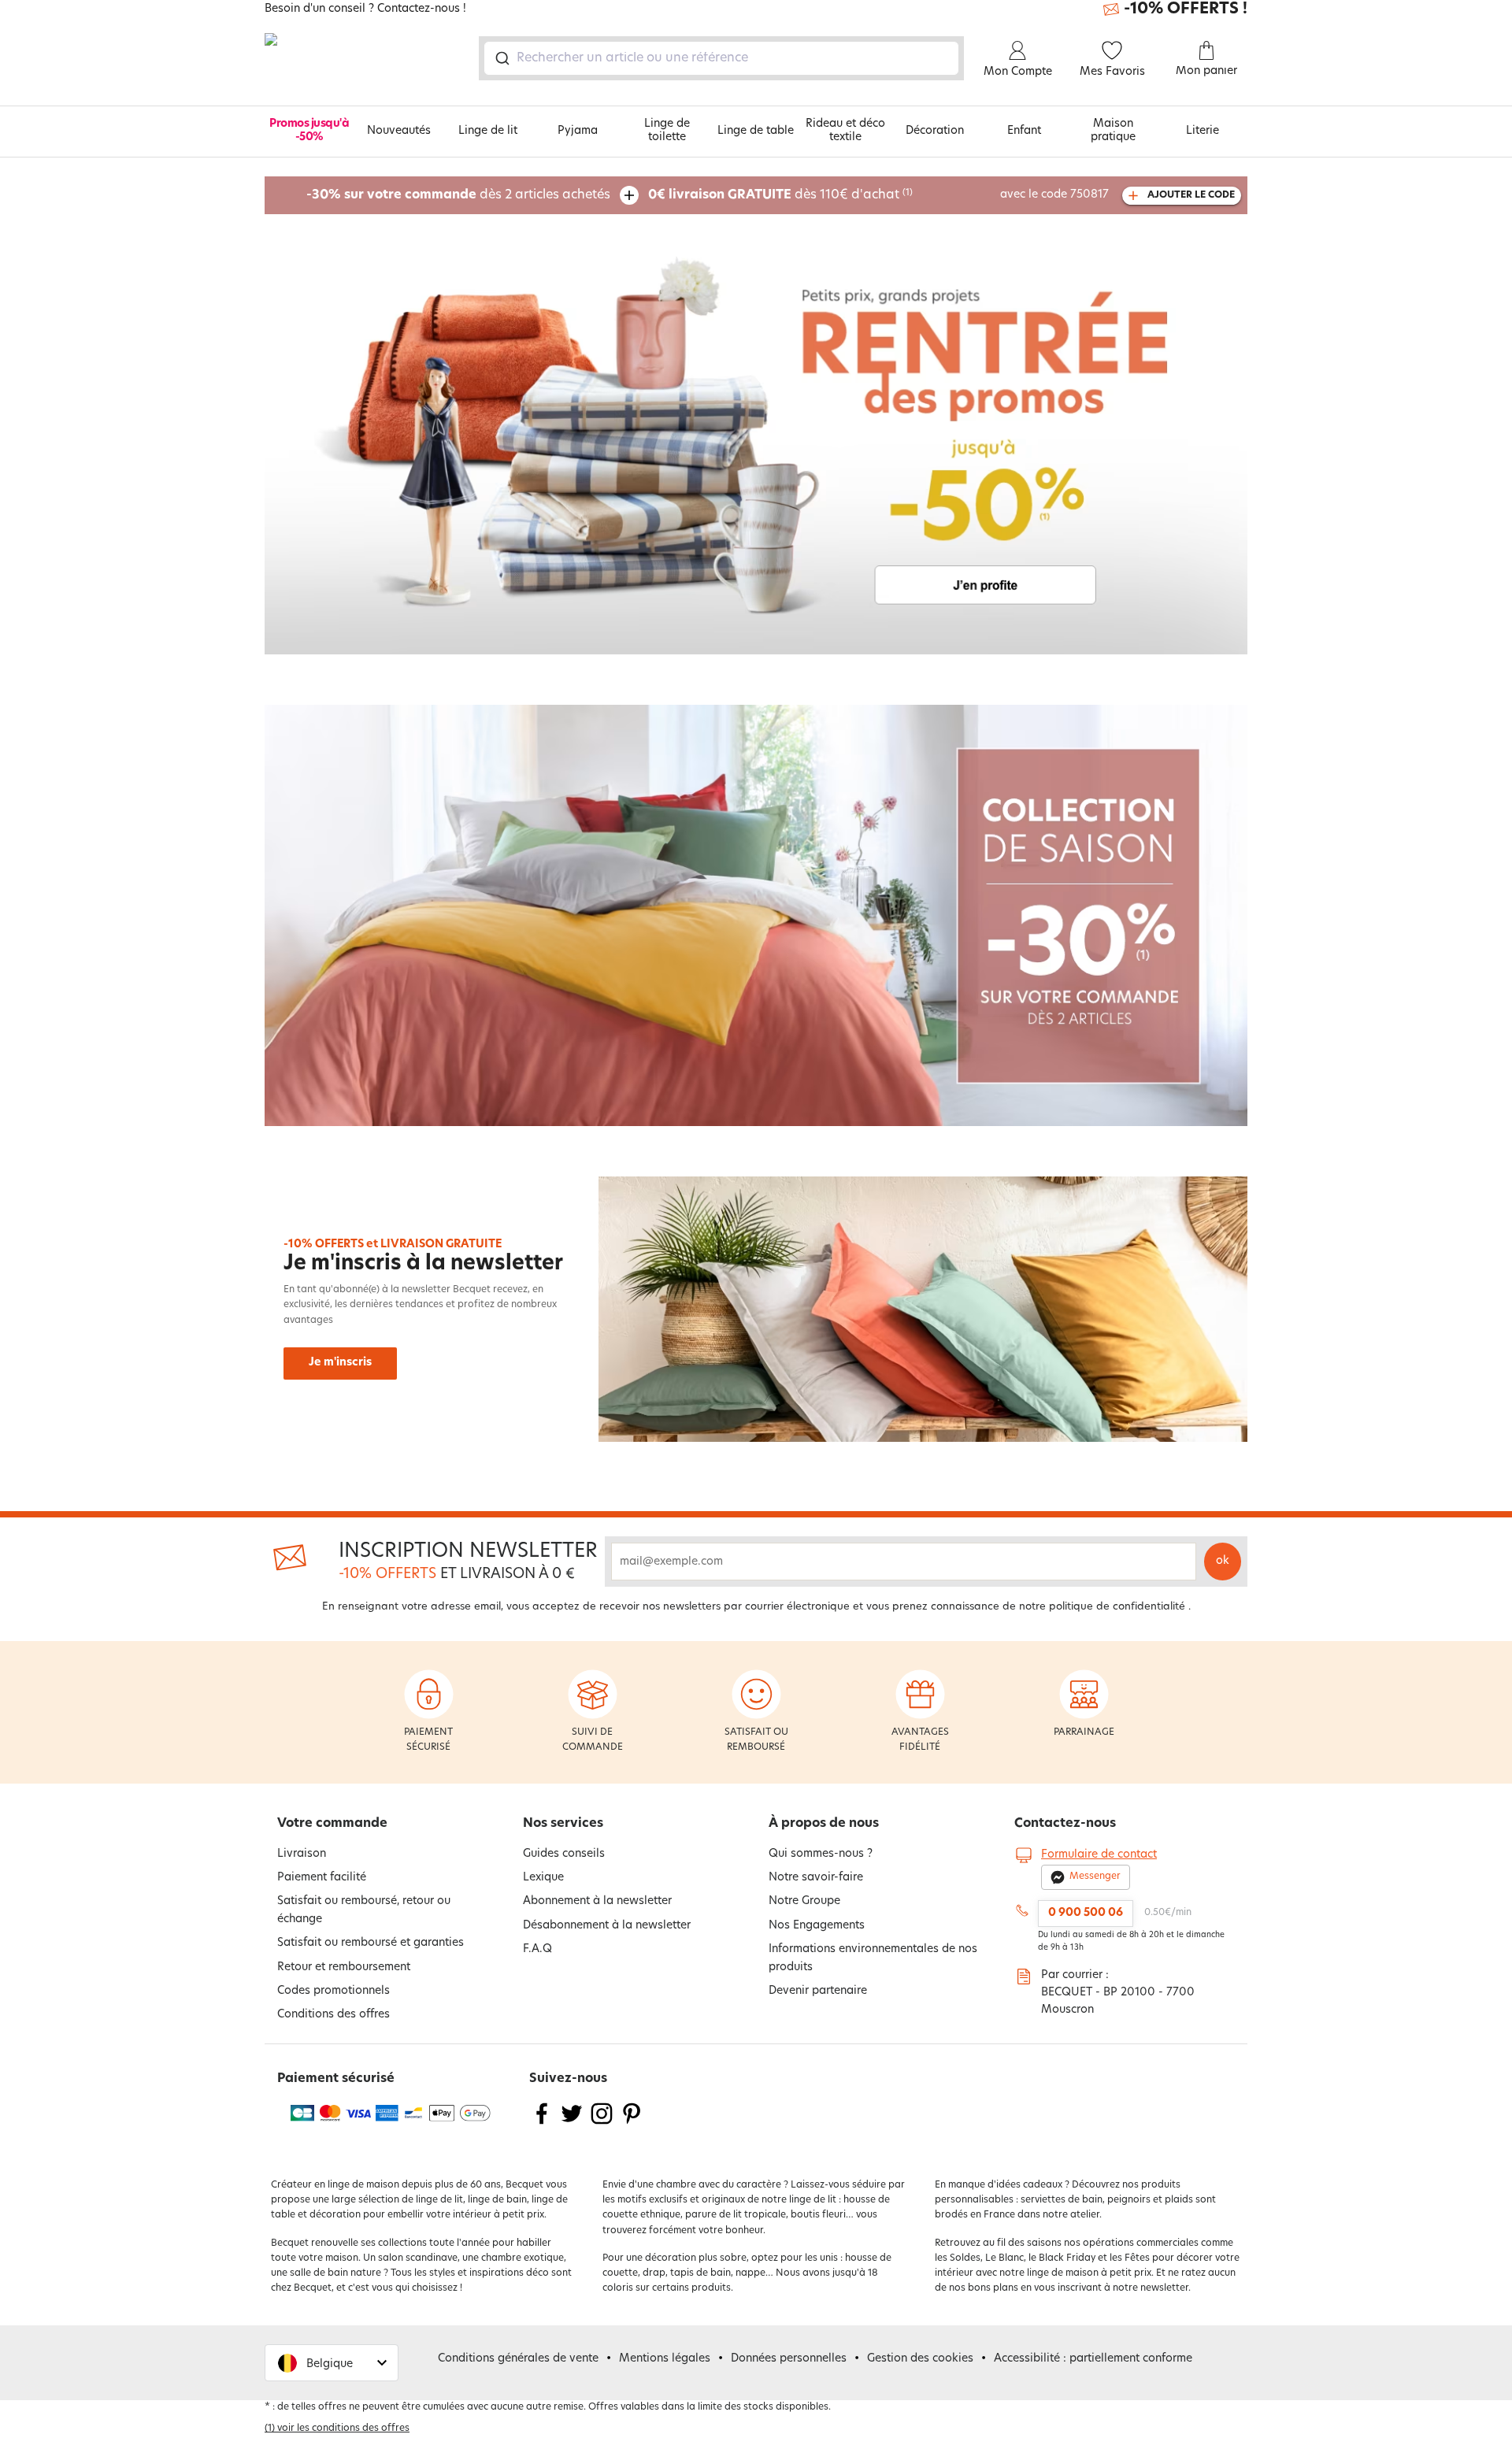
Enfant (1024, 131)
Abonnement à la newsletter (597, 1901)
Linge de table (756, 131)
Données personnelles (789, 2359)
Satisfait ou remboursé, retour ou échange (364, 1910)
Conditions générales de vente (518, 2359)
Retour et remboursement (344, 1967)
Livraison (302, 1854)
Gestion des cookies (920, 2359)
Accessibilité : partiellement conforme (1093, 2359)
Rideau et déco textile (845, 131)
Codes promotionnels (334, 1991)
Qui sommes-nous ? (821, 1854)
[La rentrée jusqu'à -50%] (756, 444)
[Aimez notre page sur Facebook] (542, 2123)
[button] (332, 2363)
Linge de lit (488, 131)
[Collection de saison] (756, 915)
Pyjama (578, 131)
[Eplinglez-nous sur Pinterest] (632, 2123)
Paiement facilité (322, 1878)
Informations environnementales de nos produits (873, 1958)
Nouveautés (399, 131)
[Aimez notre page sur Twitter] (572, 2123)
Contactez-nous (1065, 1824)
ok (1223, 1561)
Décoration (935, 131)
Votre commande (332, 1824)
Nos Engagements (817, 1926)
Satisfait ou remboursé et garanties (371, 1943)
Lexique (543, 1878)
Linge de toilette (667, 131)
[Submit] (501, 58)
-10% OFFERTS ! (1186, 9)
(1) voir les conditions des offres (337, 2429)
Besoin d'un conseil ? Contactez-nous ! (365, 9)
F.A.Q (537, 1949)
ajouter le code (1191, 195)
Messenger (1095, 1877)
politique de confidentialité (1117, 1607)
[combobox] (721, 58)
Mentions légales (665, 2359)
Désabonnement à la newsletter (607, 1926)
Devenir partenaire (818, 1991)
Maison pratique (1113, 131)
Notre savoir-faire (816, 1878)
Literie (1203, 131)
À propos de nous (824, 1824)
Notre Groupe (804, 1901)
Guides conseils (564, 1854)
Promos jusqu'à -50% (309, 131)
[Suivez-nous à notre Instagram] (602, 2123)
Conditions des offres (334, 2015)
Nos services (563, 1824)
